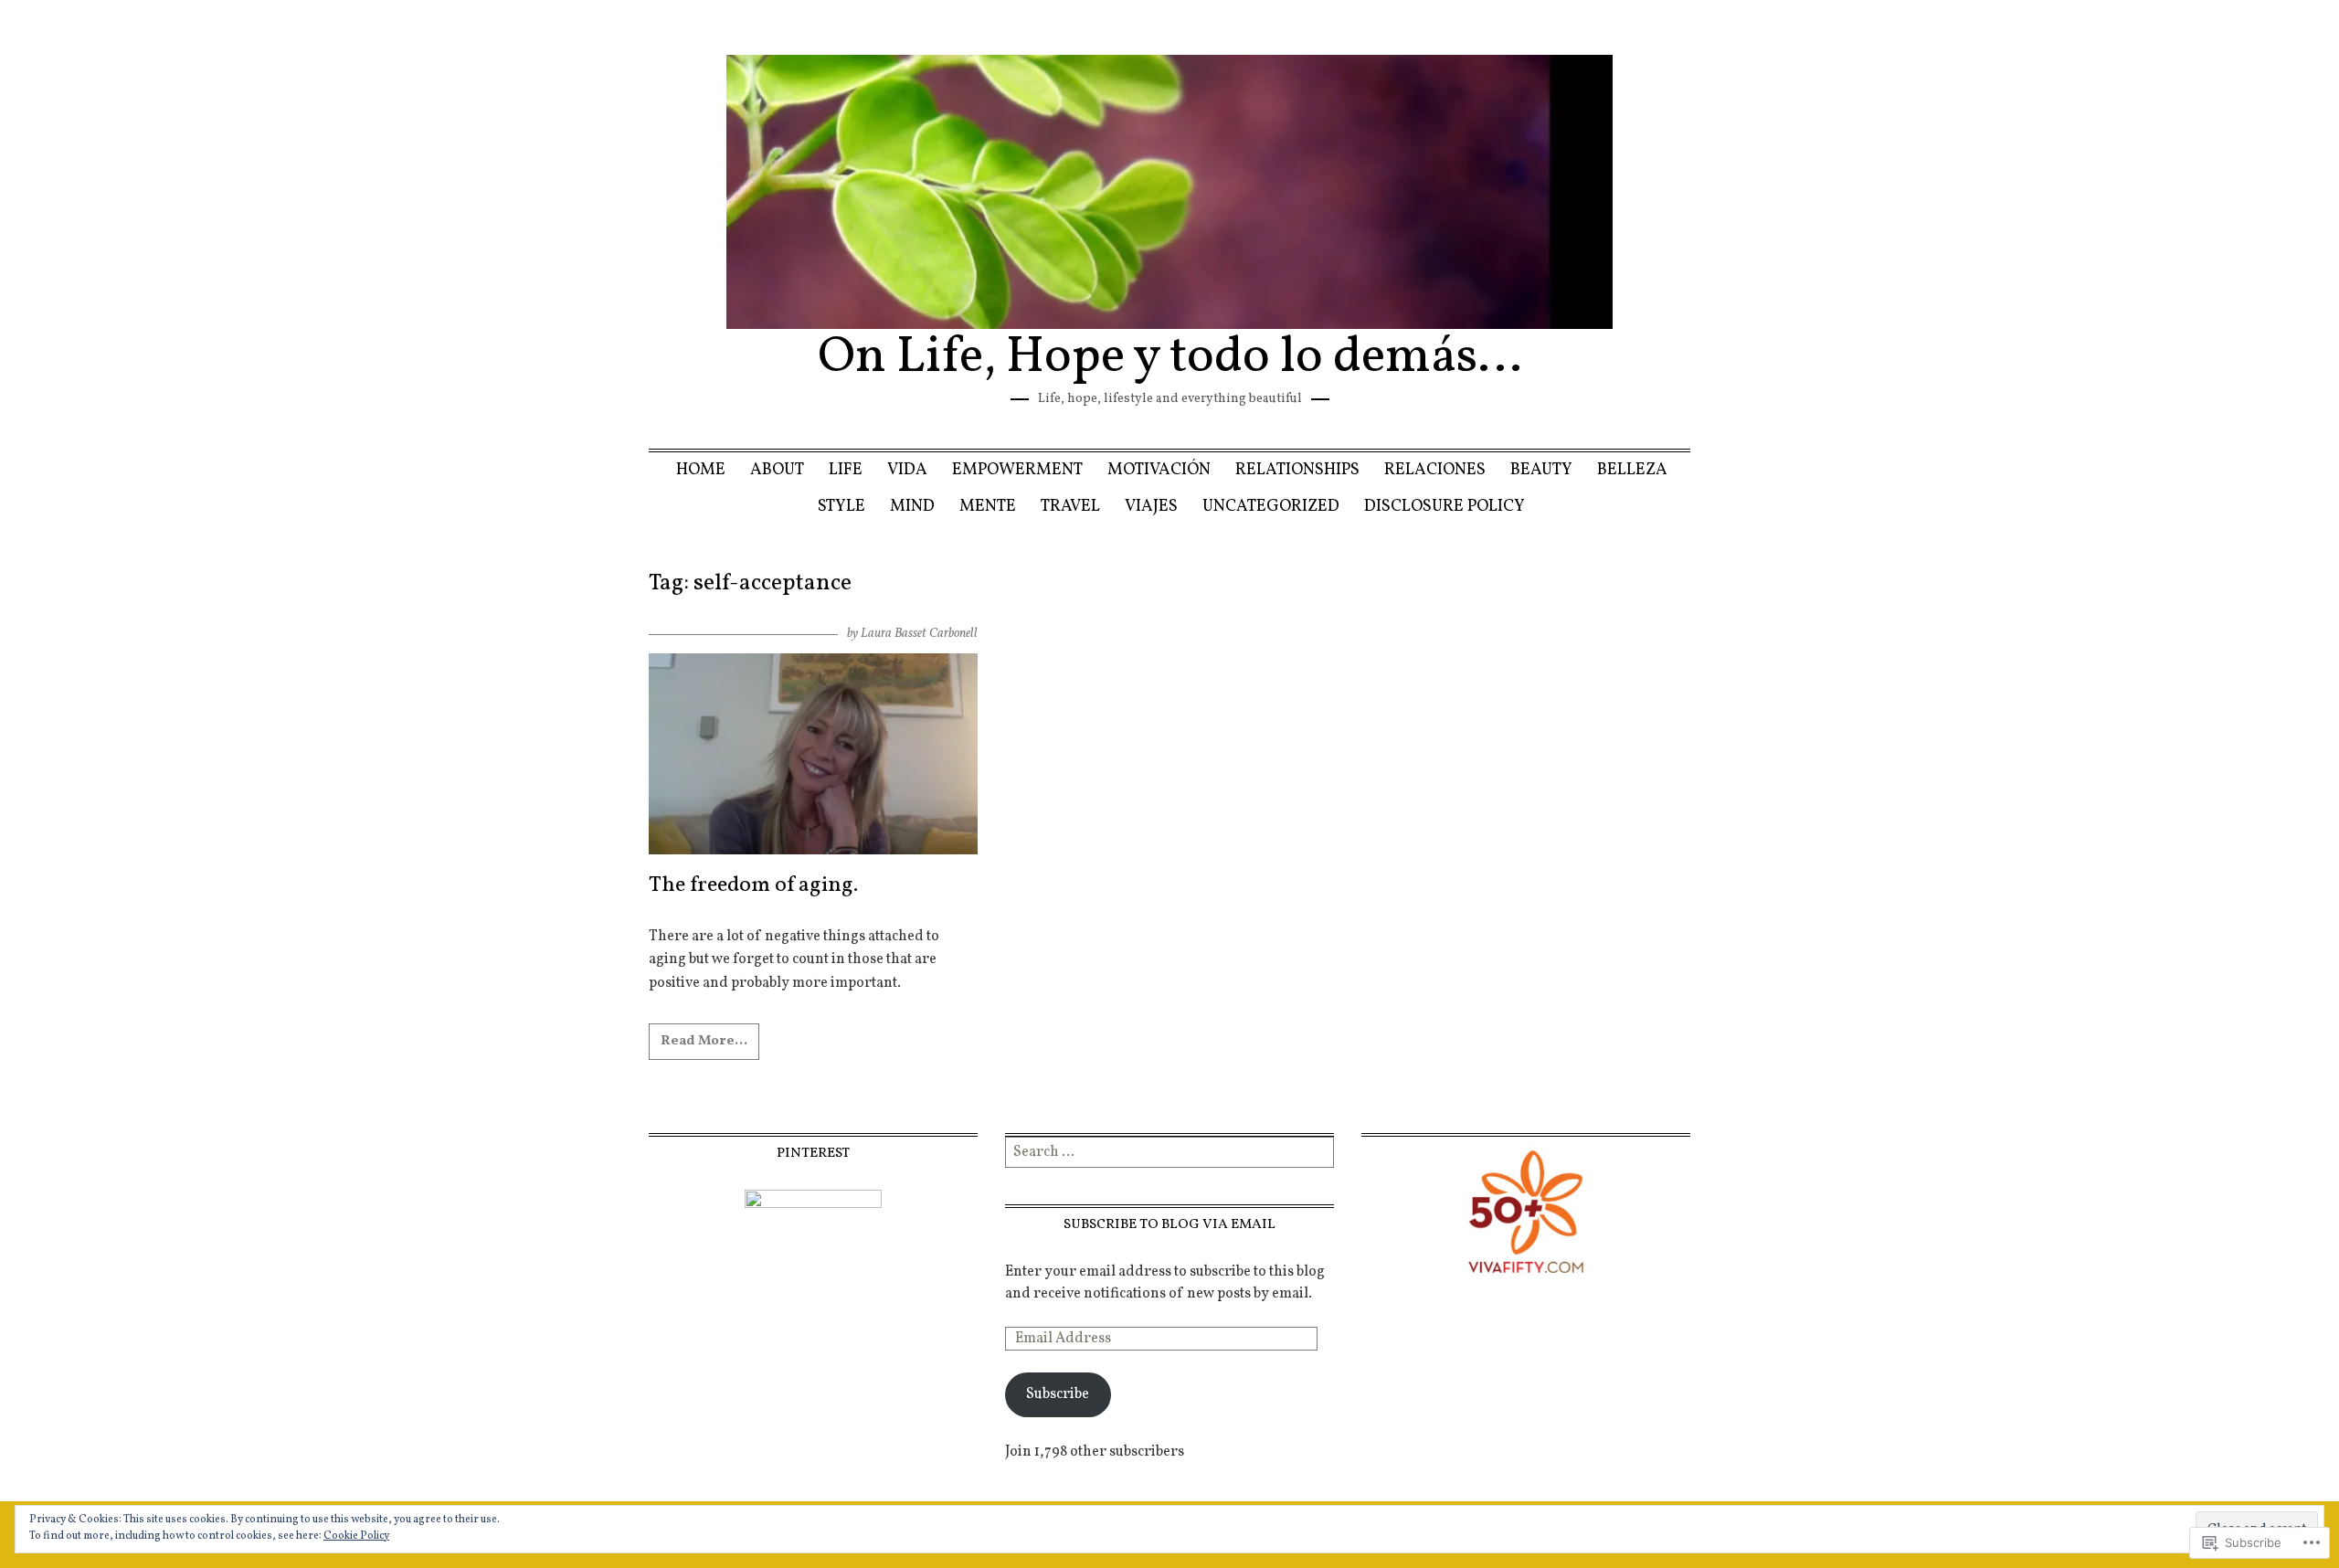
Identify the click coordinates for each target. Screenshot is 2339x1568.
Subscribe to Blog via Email (1169, 1224)
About (777, 470)
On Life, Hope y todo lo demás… (1170, 358)
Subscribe (1058, 1394)
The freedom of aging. (753, 885)
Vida (907, 470)
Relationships (1297, 470)
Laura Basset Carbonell (919, 634)
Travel (1070, 507)
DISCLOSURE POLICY (1445, 507)
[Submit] (1322, 1152)
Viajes (1151, 507)
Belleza (1632, 470)
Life (846, 470)
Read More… (704, 1041)
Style (841, 507)
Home (701, 470)
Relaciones (1435, 470)
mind (912, 507)
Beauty (1541, 470)
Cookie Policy (356, 1536)
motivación (1159, 470)
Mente (988, 507)
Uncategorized (1271, 507)
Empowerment (1017, 470)
